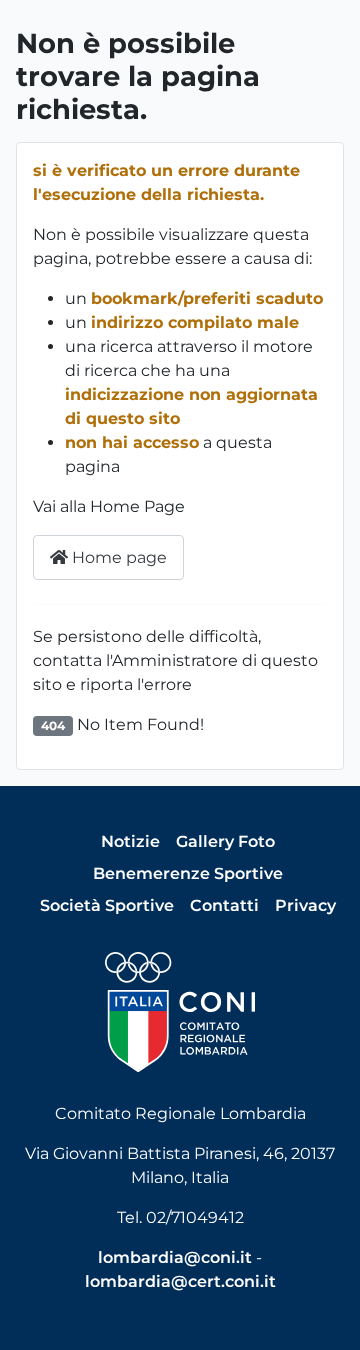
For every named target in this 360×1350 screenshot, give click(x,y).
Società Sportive (107, 905)
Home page (117, 557)
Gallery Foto (225, 841)
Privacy (305, 905)
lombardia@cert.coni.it (180, 1281)
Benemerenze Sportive (188, 873)
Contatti (224, 905)
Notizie (130, 841)
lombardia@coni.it (175, 1257)
